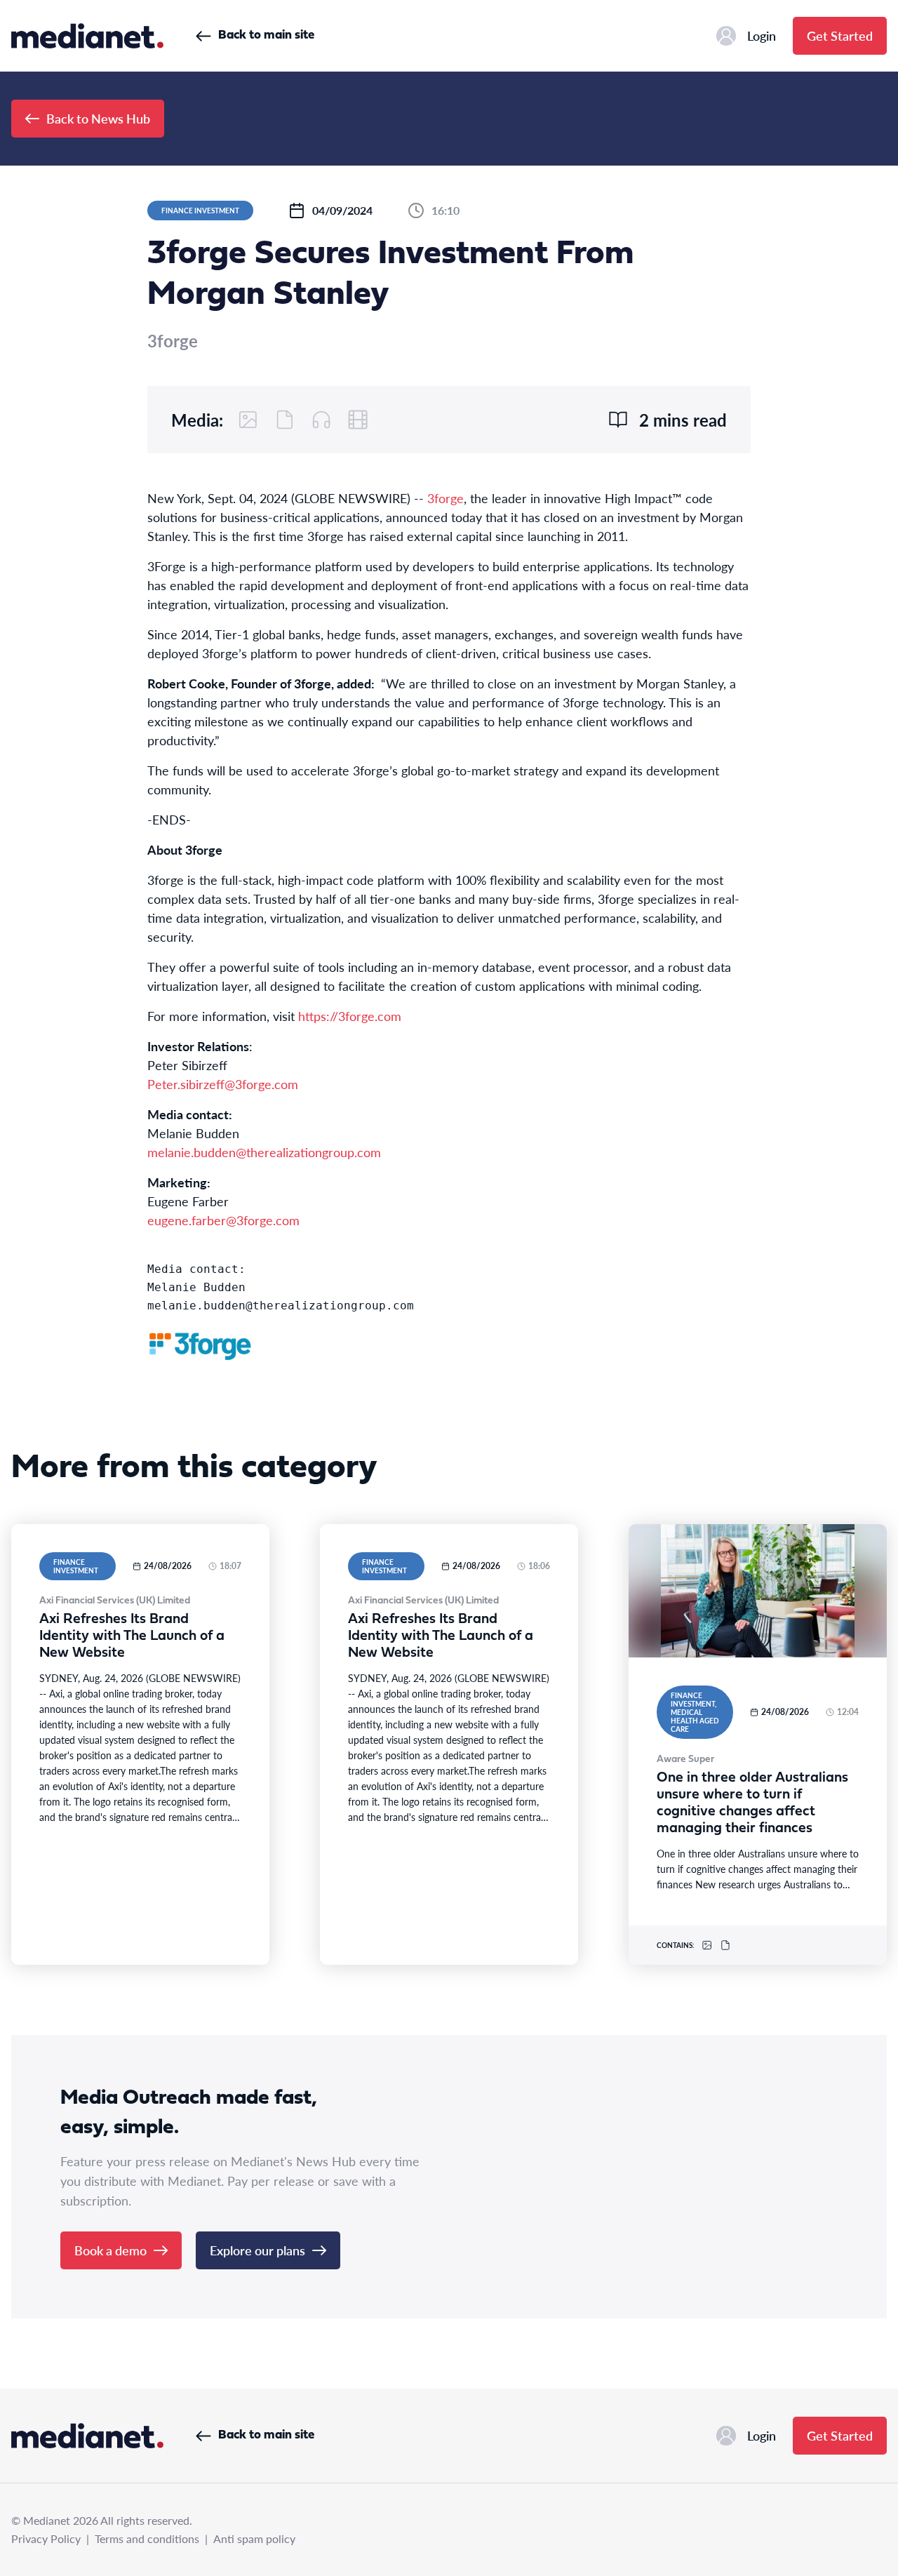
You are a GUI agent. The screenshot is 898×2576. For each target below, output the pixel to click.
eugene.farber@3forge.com (223, 1220)
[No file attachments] (285, 420)
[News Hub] (87, 36)
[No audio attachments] (321, 420)
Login (762, 35)
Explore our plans (257, 2250)
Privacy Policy (46, 2538)
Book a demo (110, 2250)
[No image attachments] (248, 420)
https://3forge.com (350, 1016)
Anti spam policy (254, 2538)
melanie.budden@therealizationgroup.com (264, 1152)
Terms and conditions (147, 2538)
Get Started (840, 35)
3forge (445, 498)
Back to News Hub (98, 118)
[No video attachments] (358, 420)
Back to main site (266, 35)
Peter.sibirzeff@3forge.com (223, 1084)
